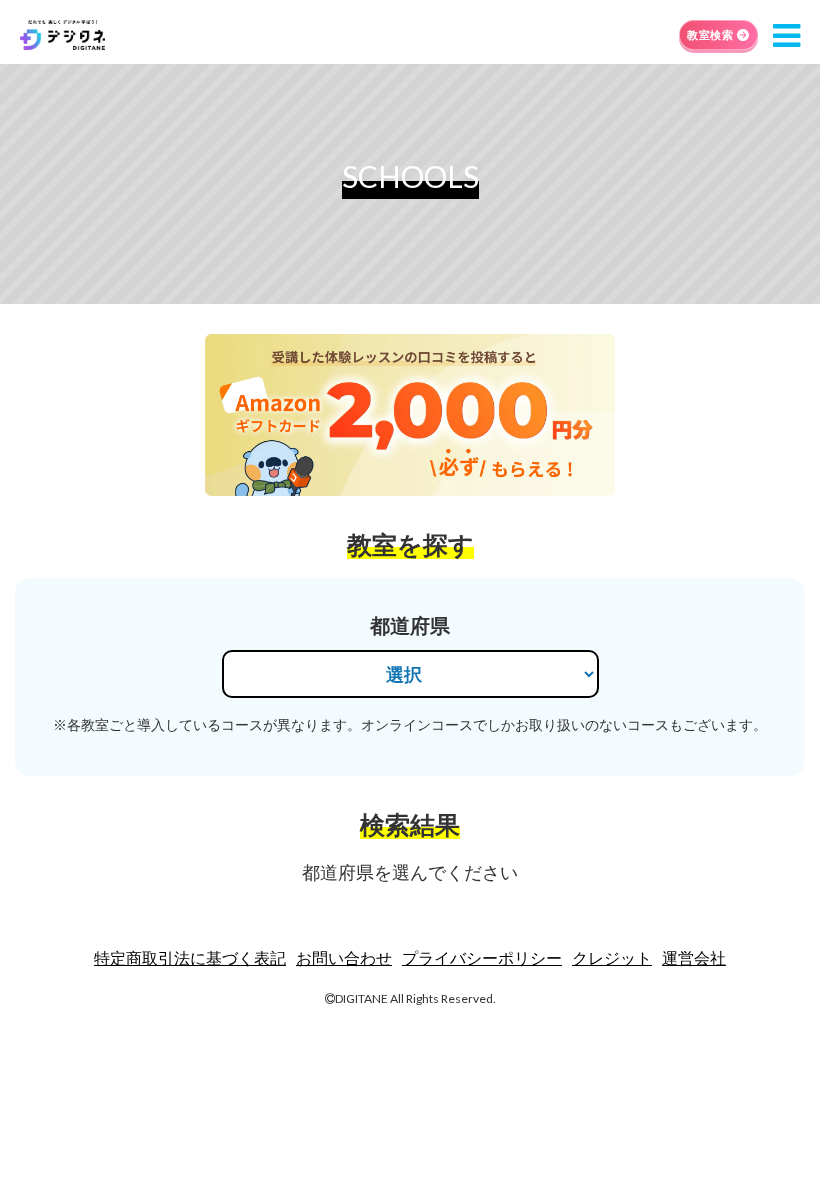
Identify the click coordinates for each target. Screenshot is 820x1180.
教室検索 (710, 34)
